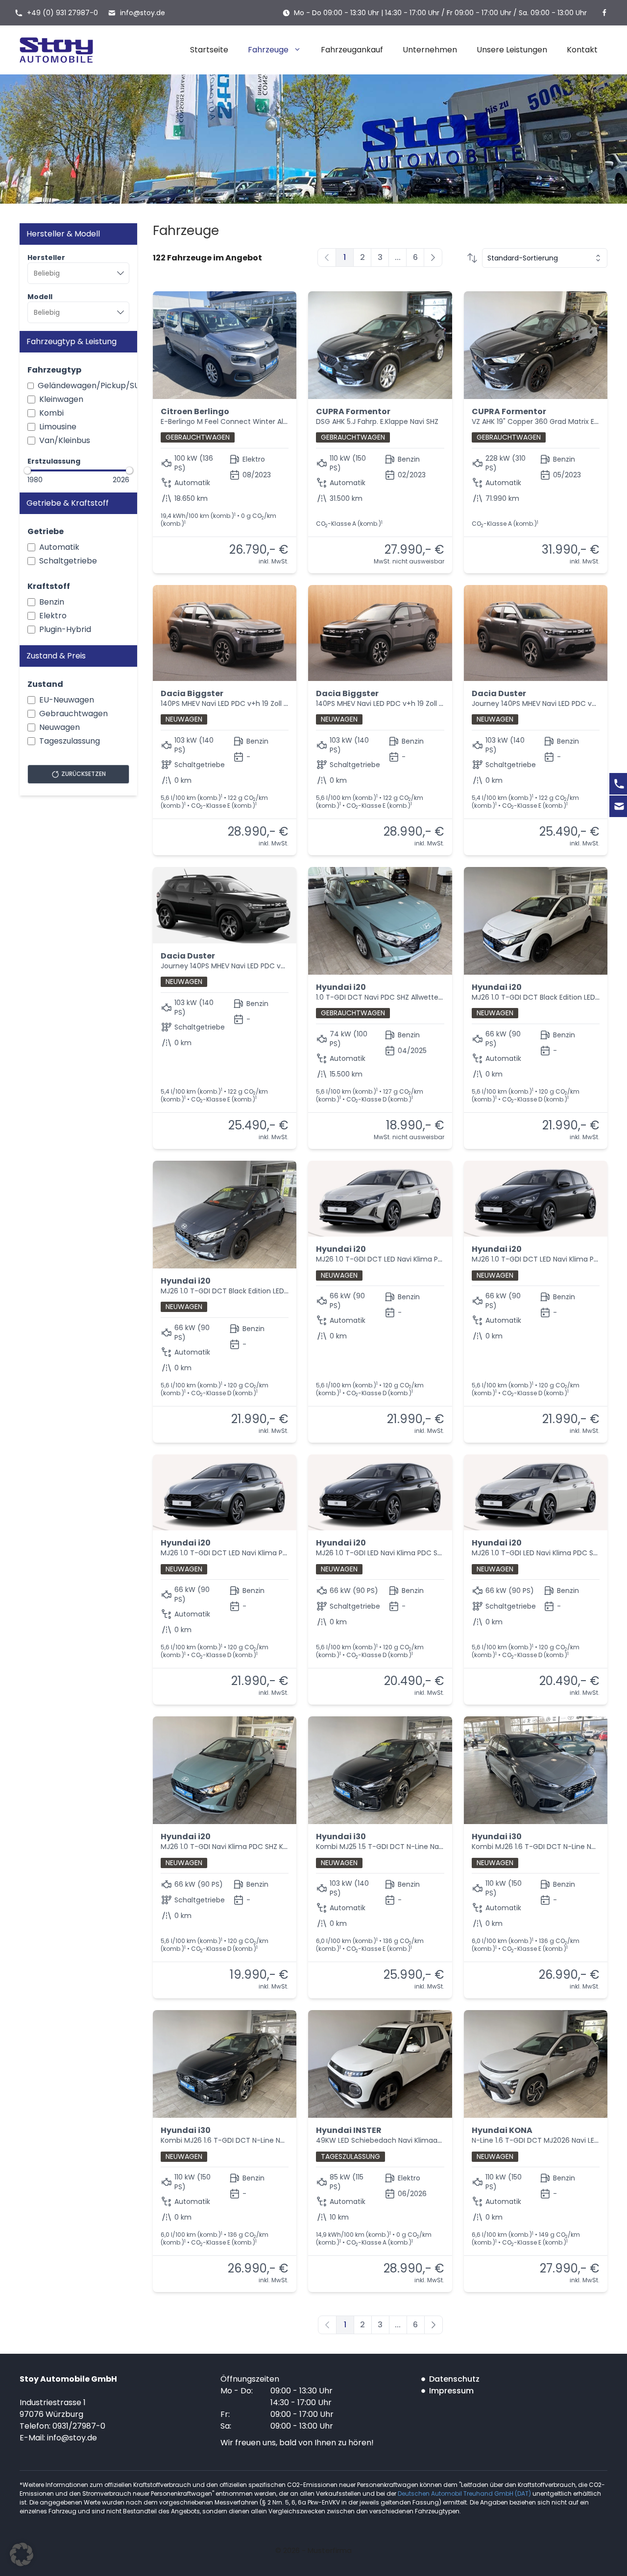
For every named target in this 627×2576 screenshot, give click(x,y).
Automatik (59, 547)
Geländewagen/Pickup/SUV (91, 386)
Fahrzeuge (268, 50)
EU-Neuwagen (67, 700)
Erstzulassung (54, 461)
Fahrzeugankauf (352, 50)
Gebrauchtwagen (73, 714)
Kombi (51, 413)
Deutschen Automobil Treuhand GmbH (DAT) (465, 2494)
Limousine (58, 427)
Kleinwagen (61, 399)
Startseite (209, 50)
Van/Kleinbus (65, 440)
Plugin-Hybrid (65, 629)
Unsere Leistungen (512, 50)
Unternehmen (430, 50)
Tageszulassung (70, 741)
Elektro (53, 616)
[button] (22, 2554)
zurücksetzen (84, 774)
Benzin (52, 602)
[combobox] (78, 273)
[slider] (27, 470)
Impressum (451, 2391)
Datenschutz (454, 2379)
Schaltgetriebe (68, 561)
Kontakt (582, 50)
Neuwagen (60, 727)
